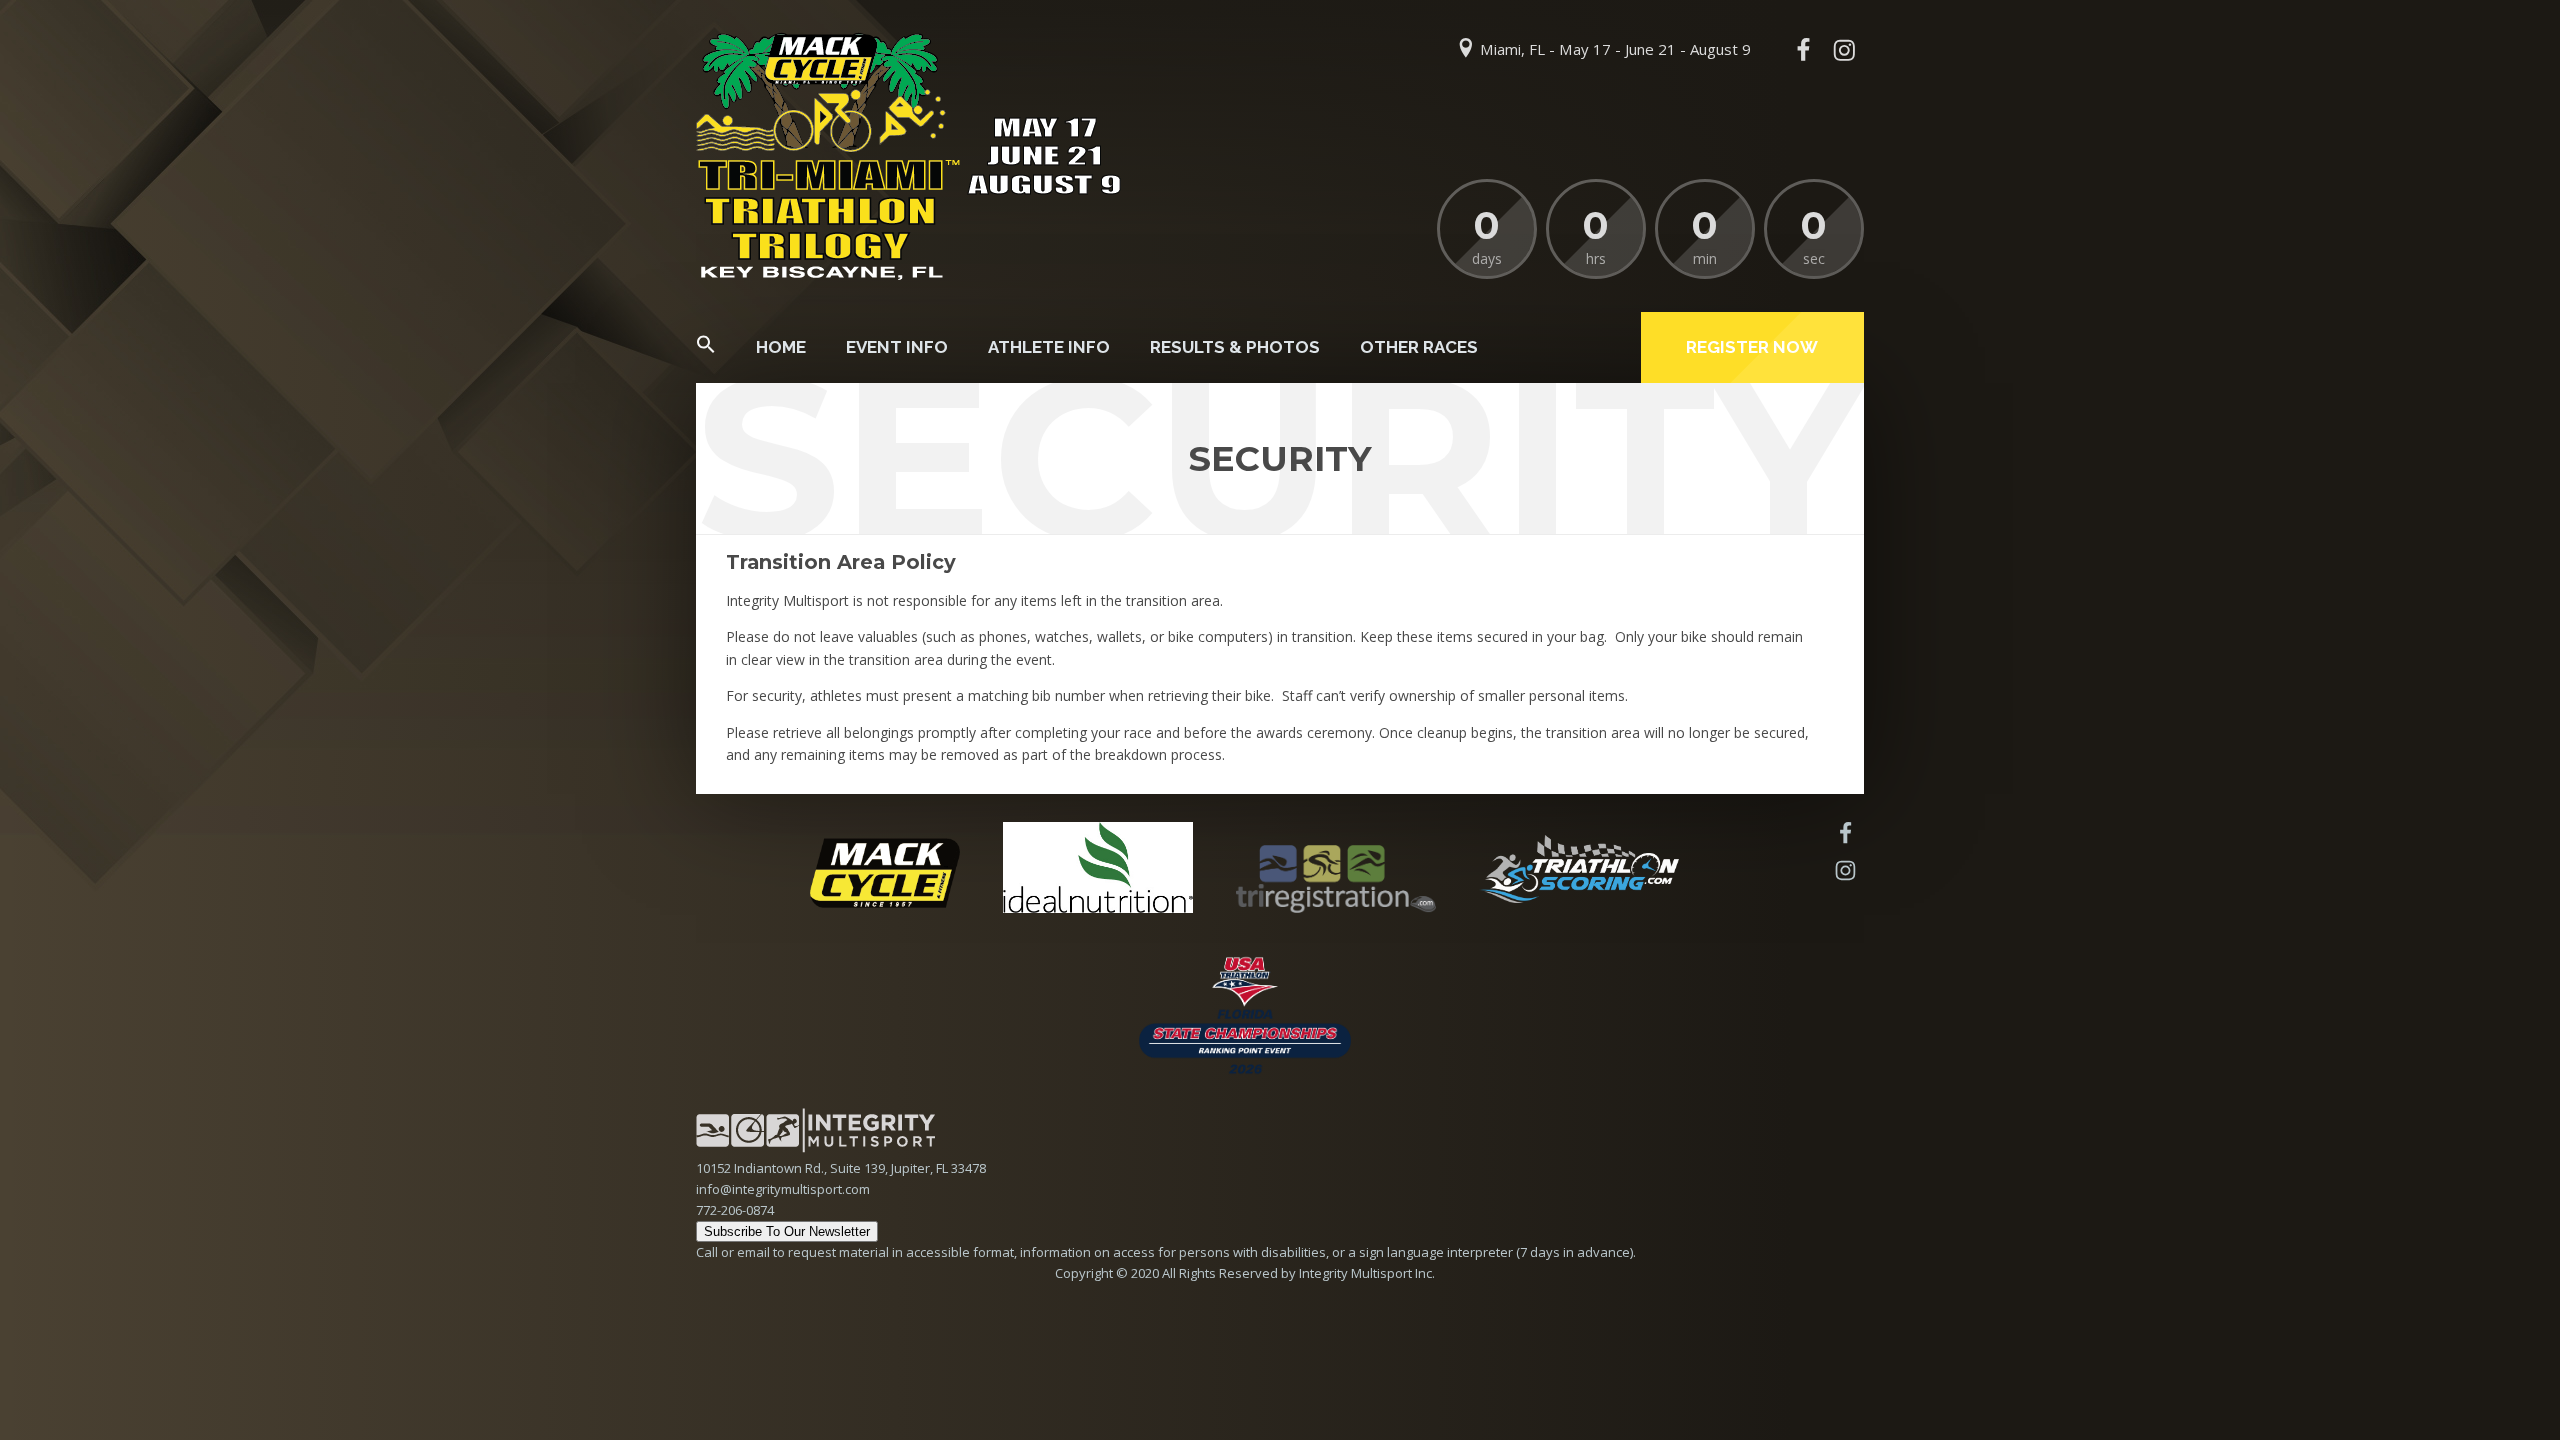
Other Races (1419, 347)
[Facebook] (1803, 50)
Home (781, 347)
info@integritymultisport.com (783, 1189)
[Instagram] (1844, 50)
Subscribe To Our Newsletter (787, 1231)
